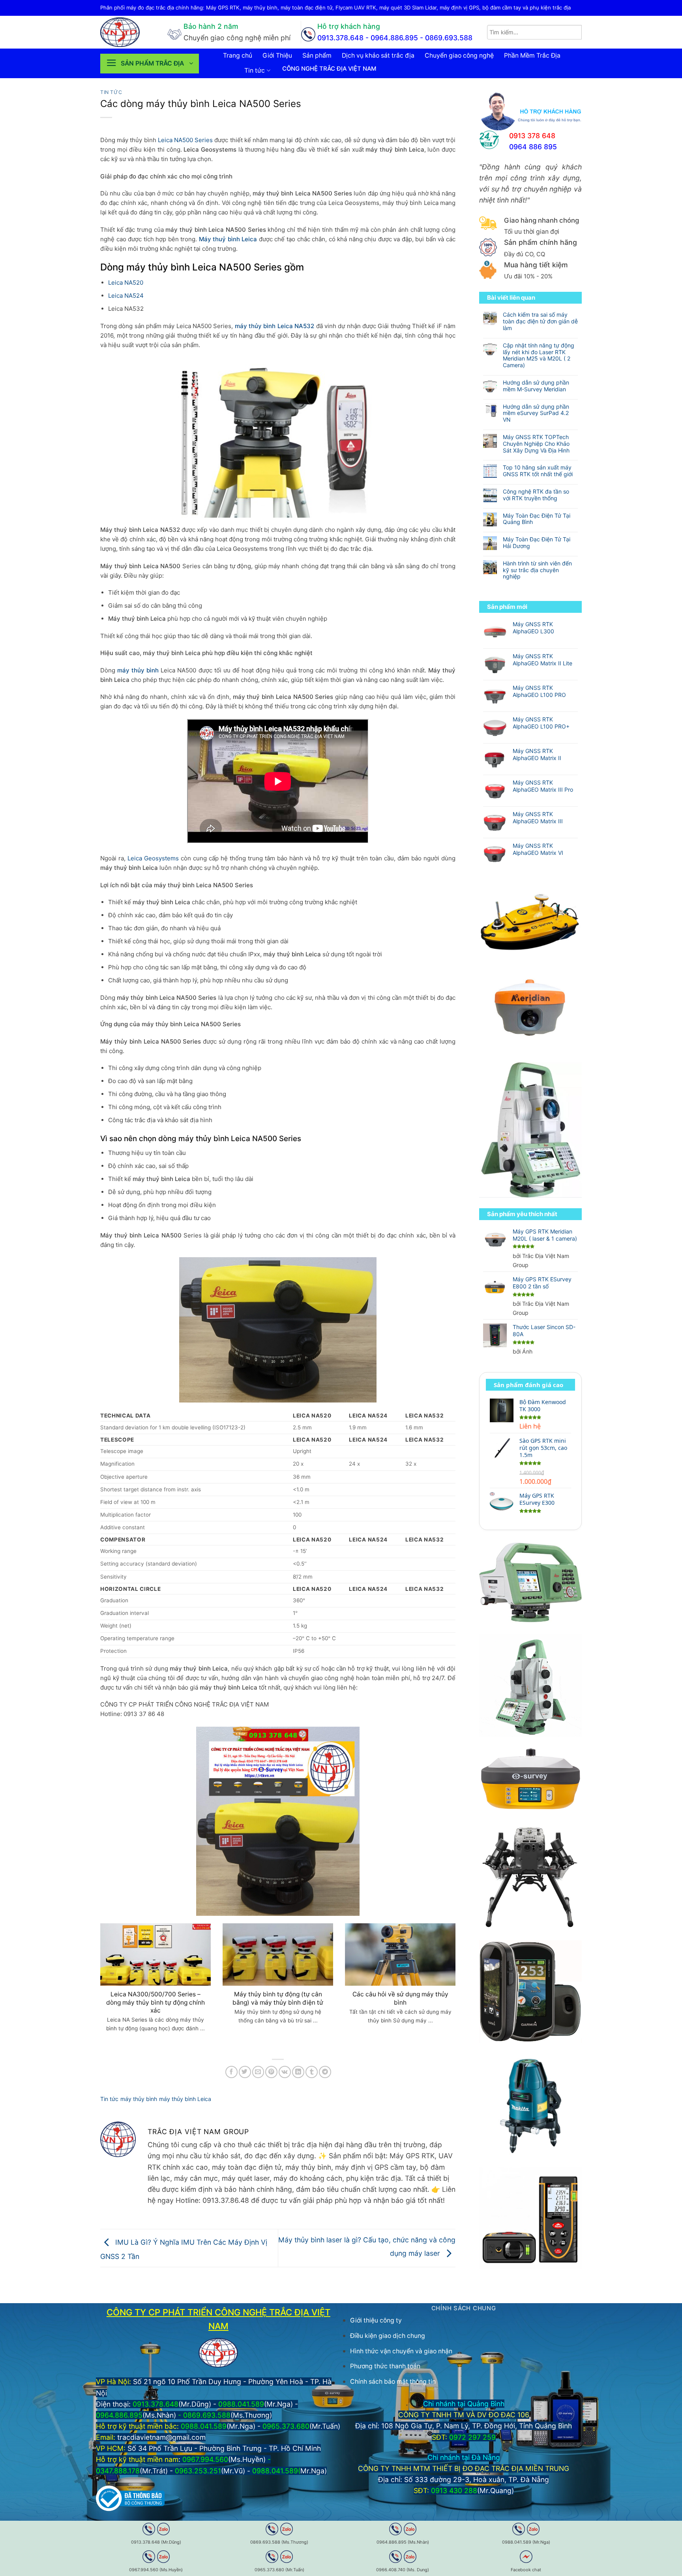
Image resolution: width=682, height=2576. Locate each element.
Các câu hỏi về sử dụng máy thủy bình (400, 1998)
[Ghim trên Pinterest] (271, 2072)
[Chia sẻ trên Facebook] (231, 2072)
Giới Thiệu (277, 55)
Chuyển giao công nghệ (459, 55)
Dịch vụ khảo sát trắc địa (378, 55)
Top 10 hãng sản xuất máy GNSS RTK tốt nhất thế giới (538, 471)
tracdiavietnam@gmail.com (161, 2437)
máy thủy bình (139, 2099)
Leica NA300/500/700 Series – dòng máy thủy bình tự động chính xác (156, 2002)
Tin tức (255, 70)
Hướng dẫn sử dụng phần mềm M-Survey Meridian (536, 386)
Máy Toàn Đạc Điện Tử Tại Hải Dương (537, 543)
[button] (150, 64)
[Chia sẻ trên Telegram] (325, 2072)
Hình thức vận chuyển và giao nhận (401, 2351)
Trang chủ (238, 55)
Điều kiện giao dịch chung (388, 2336)
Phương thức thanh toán (385, 2366)
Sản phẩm (317, 55)
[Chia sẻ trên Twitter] (245, 2072)
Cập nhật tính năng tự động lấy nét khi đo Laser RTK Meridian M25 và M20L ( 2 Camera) (539, 355)
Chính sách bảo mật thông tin (393, 2382)
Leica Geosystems (153, 858)
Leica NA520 (126, 283)
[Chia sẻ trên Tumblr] (312, 2072)
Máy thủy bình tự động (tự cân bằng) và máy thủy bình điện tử (278, 1998)
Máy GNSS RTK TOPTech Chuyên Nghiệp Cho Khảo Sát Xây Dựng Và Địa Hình (536, 444)
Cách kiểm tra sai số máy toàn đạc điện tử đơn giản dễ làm (540, 321)
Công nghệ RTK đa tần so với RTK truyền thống (536, 495)
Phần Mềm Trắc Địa (532, 55)
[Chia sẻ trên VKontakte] (285, 2072)
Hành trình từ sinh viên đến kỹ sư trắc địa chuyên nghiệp (537, 570)
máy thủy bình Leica (185, 2099)
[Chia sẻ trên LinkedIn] (298, 2072)
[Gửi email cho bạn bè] (258, 2072)
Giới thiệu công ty (376, 2320)
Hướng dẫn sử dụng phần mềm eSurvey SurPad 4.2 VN (536, 413)
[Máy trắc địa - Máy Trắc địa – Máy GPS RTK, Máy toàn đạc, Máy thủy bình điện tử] (128, 32)
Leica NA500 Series (185, 140)
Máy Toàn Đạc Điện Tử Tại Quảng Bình (537, 519)
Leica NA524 (126, 296)
